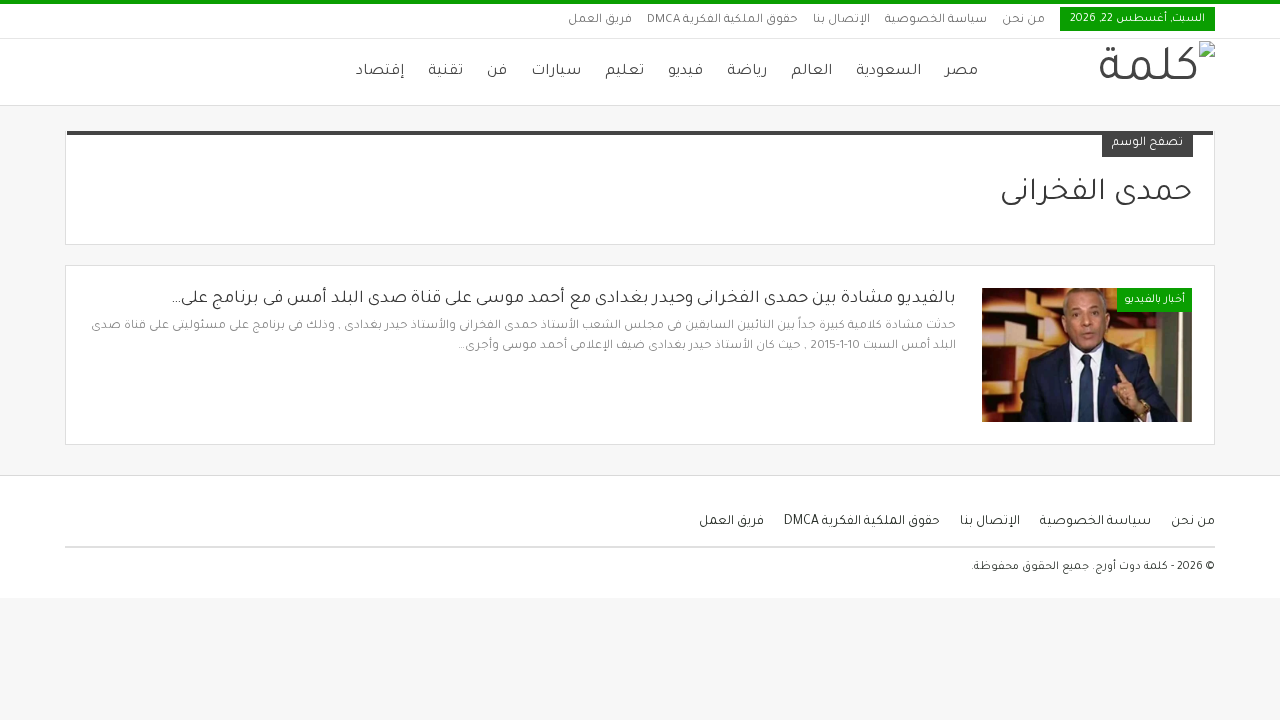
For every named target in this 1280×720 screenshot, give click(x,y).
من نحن (1023, 20)
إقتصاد (380, 72)
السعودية (888, 72)
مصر (961, 72)
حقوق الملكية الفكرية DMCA (722, 20)
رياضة (747, 72)
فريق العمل (600, 20)
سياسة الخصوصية (936, 20)
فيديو (685, 72)
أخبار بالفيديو (1154, 300)
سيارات (556, 72)
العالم (811, 72)
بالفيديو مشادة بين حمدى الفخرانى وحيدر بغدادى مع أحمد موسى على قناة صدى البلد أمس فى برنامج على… (563, 299)
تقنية (445, 72)
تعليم (624, 72)
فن (497, 72)
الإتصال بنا (841, 20)
